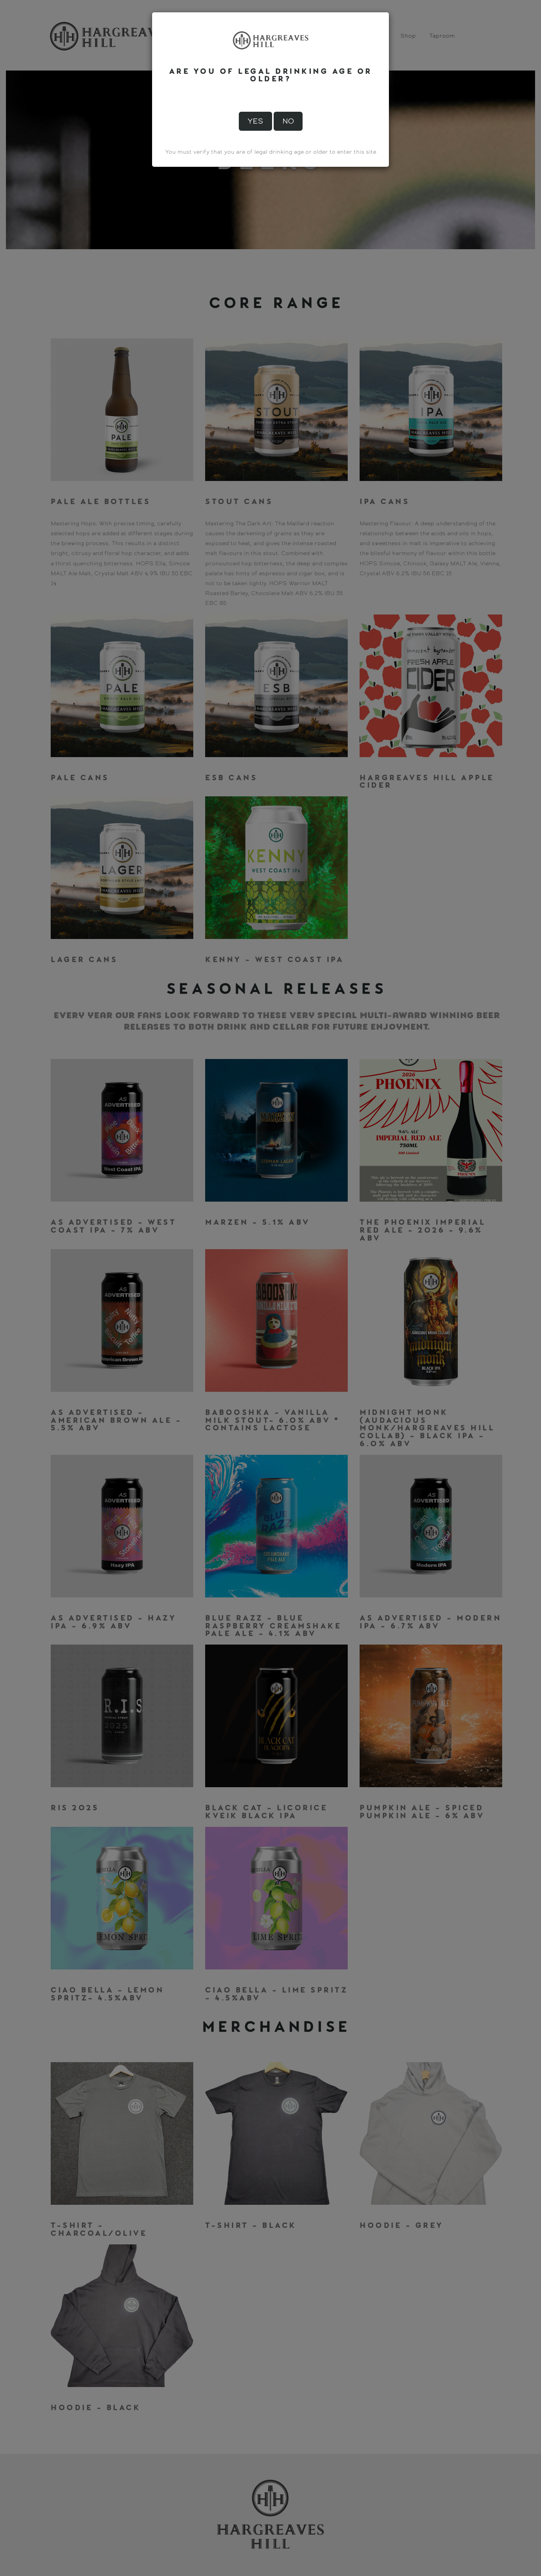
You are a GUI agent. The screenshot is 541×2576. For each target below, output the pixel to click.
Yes (255, 121)
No (288, 121)
